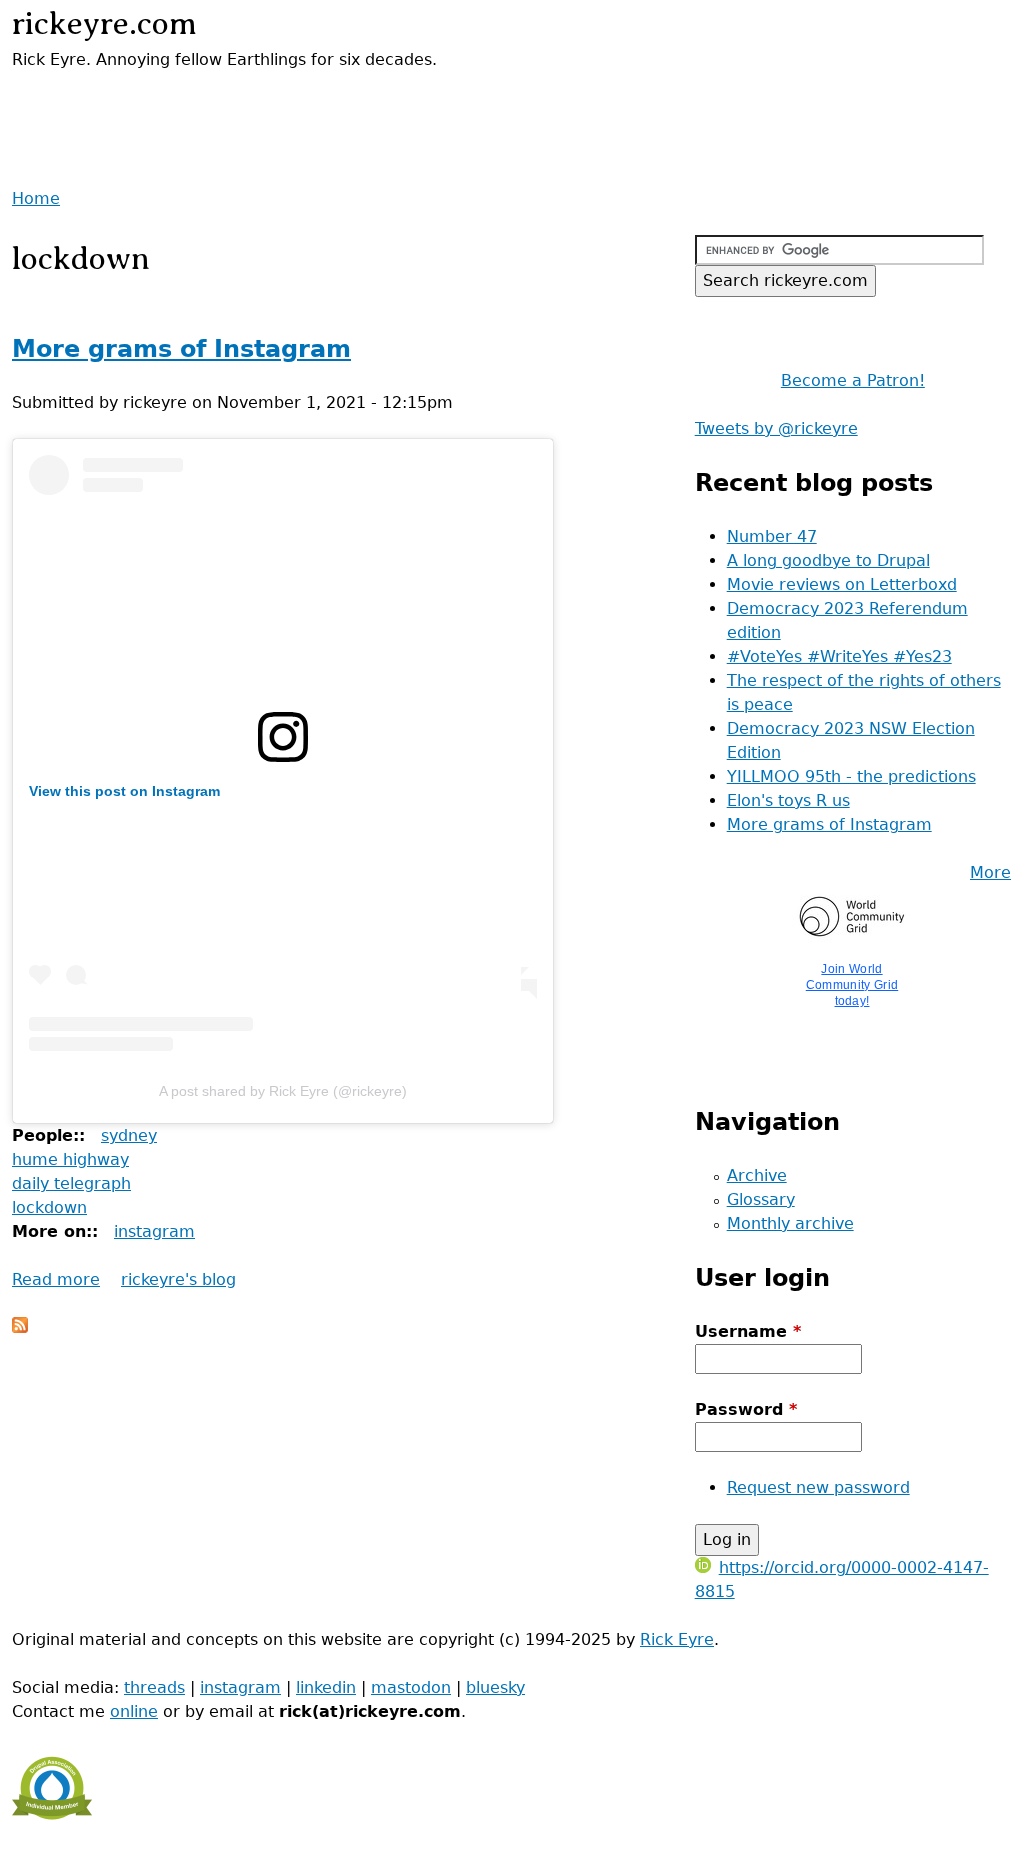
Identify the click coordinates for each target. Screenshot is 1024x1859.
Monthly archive (790, 1223)
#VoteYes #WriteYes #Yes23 (839, 656)
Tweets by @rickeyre (776, 428)
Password (746, 1409)
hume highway (70, 1159)
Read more (56, 1279)
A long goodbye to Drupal (828, 560)
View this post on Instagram (124, 791)
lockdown (49, 1207)
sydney (129, 1135)
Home (36, 198)
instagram (154, 1231)
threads (154, 1687)
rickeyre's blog (178, 1279)
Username (748, 1331)
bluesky (495, 1687)
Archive (757, 1175)
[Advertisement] (246, 102)
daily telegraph (71, 1183)
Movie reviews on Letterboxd (842, 584)
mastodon (411, 1687)
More (990, 872)
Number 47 (772, 536)
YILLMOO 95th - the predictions (851, 776)
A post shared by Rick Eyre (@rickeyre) (283, 1091)
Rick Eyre (677, 1639)
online (134, 1711)
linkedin (326, 1687)
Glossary (761, 1199)
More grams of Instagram (181, 349)
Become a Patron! (853, 380)
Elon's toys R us (788, 800)
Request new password (818, 1487)
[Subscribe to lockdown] (20, 1327)
